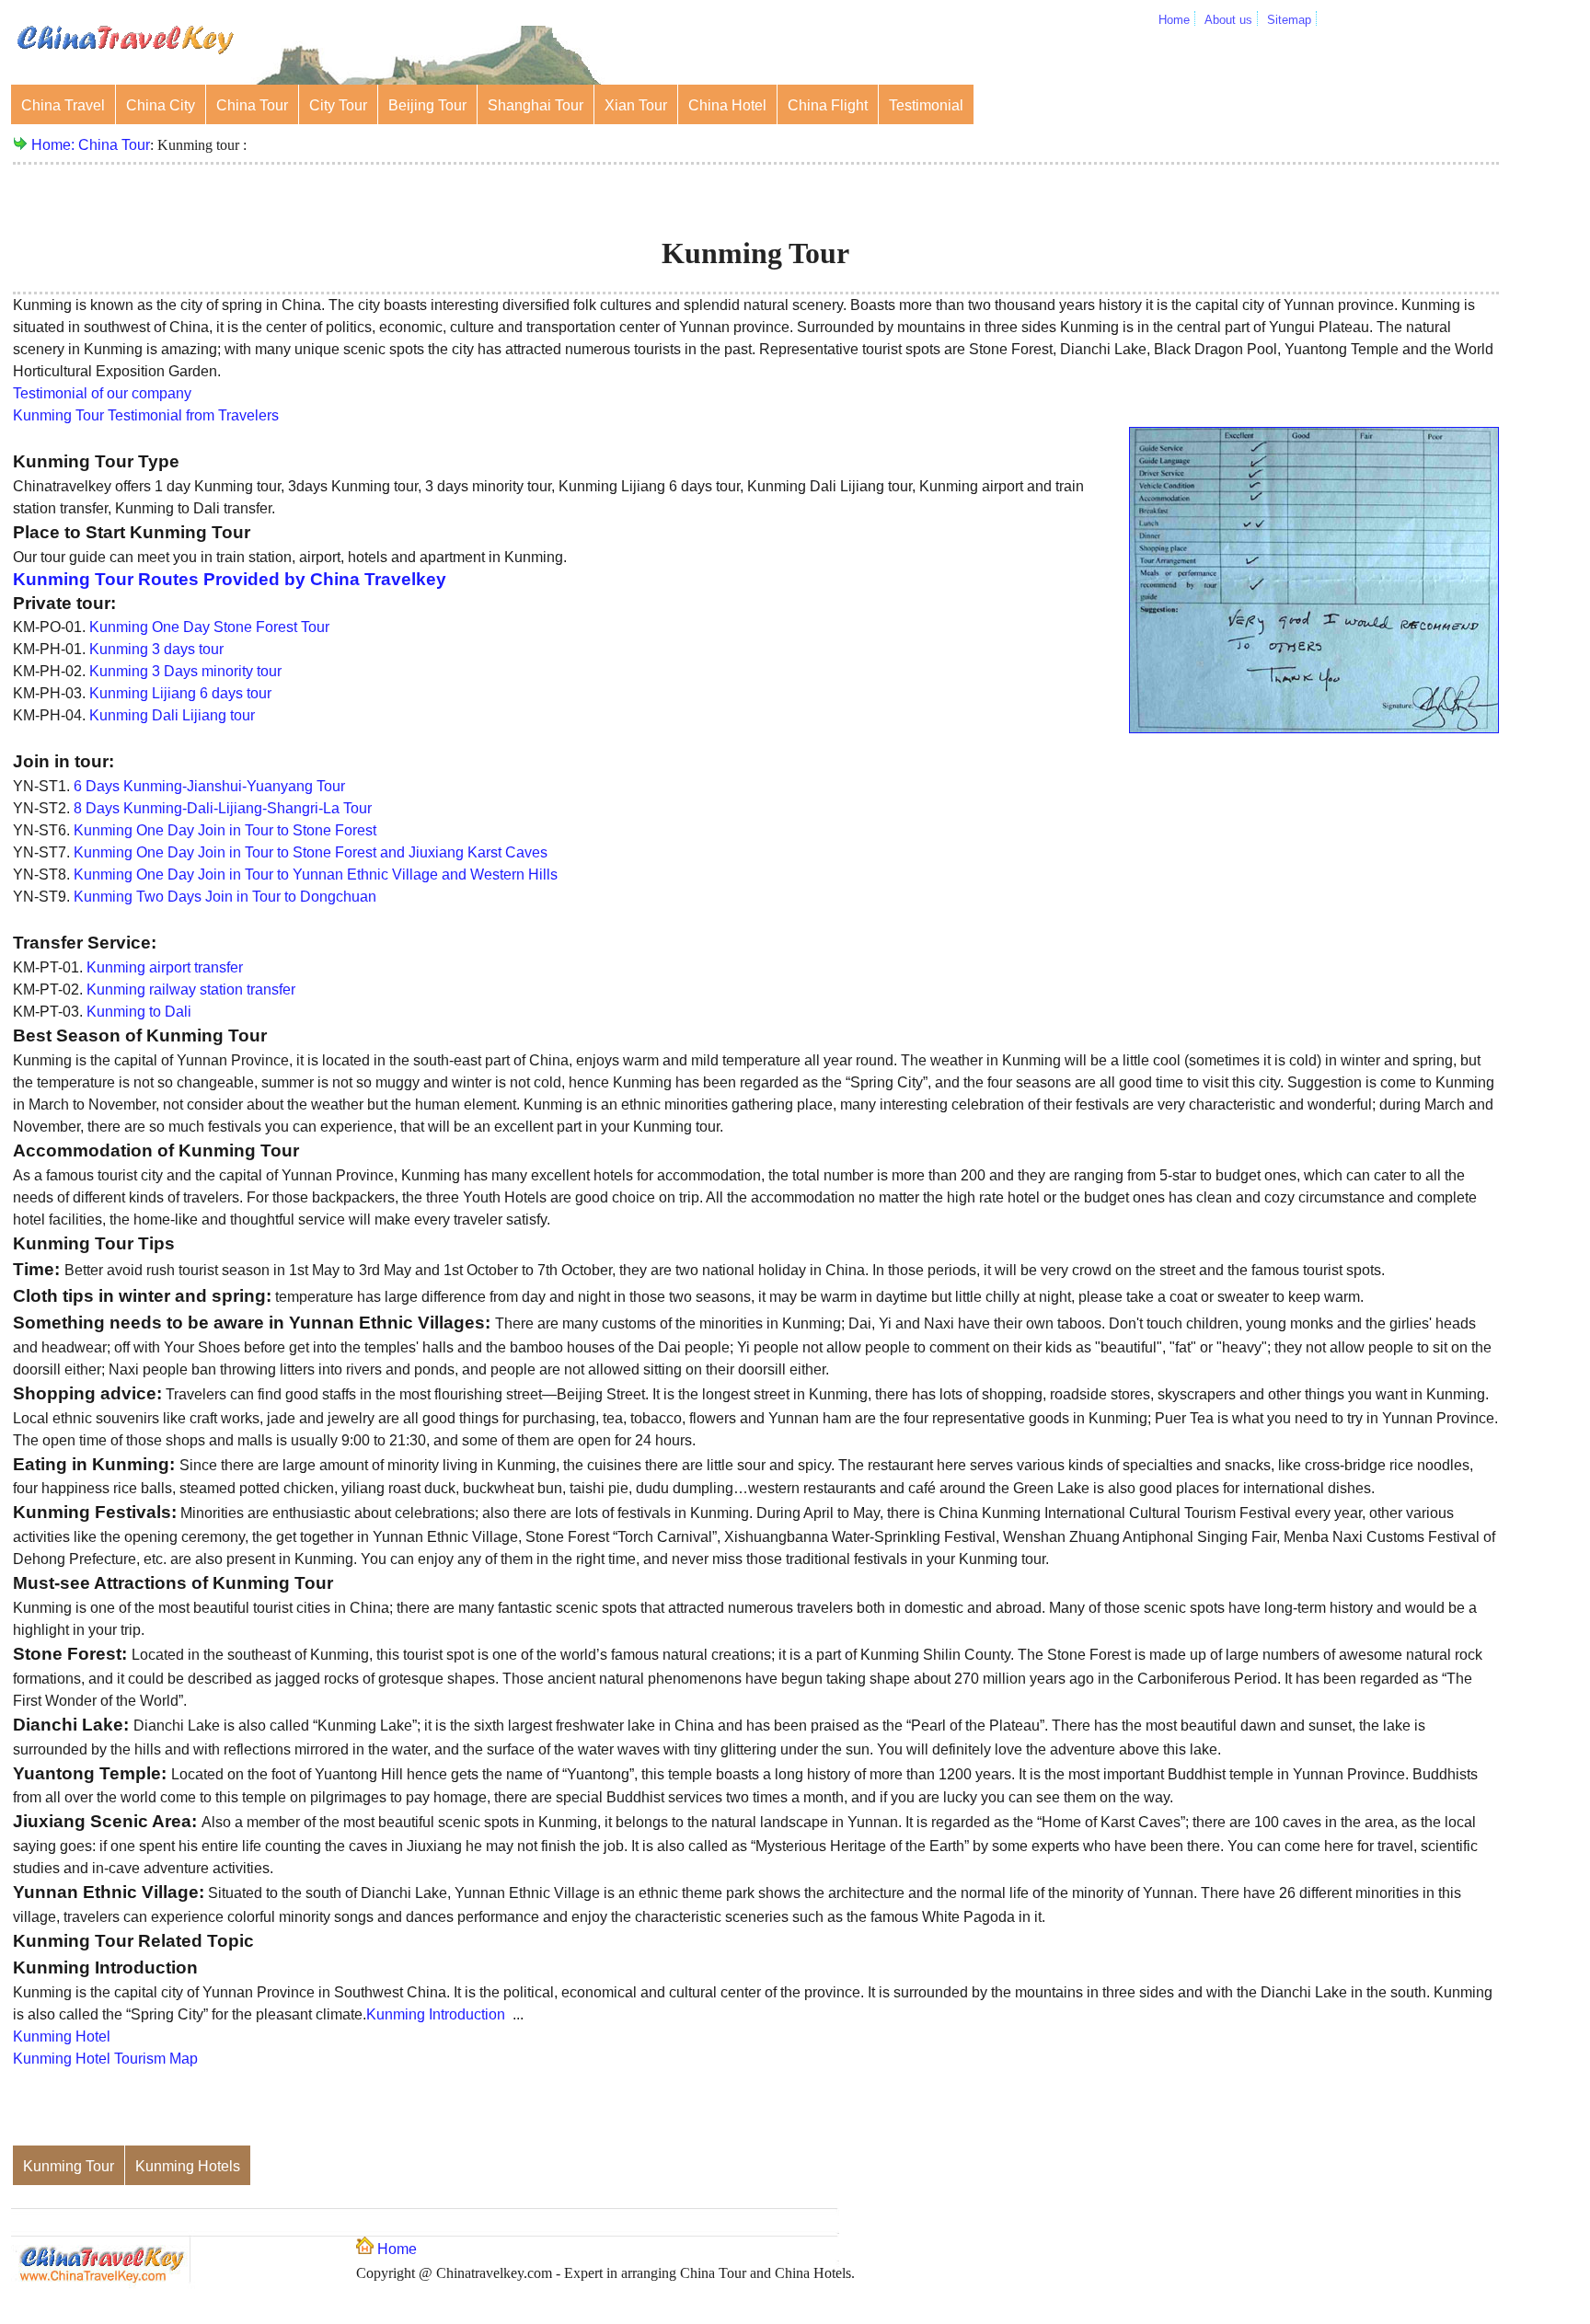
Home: (55, 145)
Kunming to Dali (139, 1012)
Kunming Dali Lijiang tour (172, 715)
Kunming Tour (69, 2166)
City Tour (338, 105)
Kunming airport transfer (165, 967)
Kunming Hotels (188, 2166)
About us (1228, 20)
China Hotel (727, 105)
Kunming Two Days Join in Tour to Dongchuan (225, 897)
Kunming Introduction (436, 2014)
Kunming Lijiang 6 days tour (180, 693)
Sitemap (1289, 20)
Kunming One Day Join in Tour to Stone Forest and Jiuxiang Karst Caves (311, 852)
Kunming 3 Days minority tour (185, 671)
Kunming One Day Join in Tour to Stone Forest (225, 830)
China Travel (63, 105)
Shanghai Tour (536, 105)
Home (1174, 20)
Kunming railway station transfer (191, 989)
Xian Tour (636, 105)
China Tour (252, 105)
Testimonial (926, 105)
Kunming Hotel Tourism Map (105, 2059)
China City (161, 105)
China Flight (828, 105)
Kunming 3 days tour (156, 649)
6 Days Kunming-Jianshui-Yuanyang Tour (209, 786)
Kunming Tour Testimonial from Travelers (146, 415)
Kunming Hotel (62, 2036)
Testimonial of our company (102, 393)
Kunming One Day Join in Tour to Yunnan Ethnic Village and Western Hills (316, 874)
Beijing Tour (427, 105)
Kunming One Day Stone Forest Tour (209, 627)
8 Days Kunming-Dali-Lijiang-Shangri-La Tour (223, 808)
